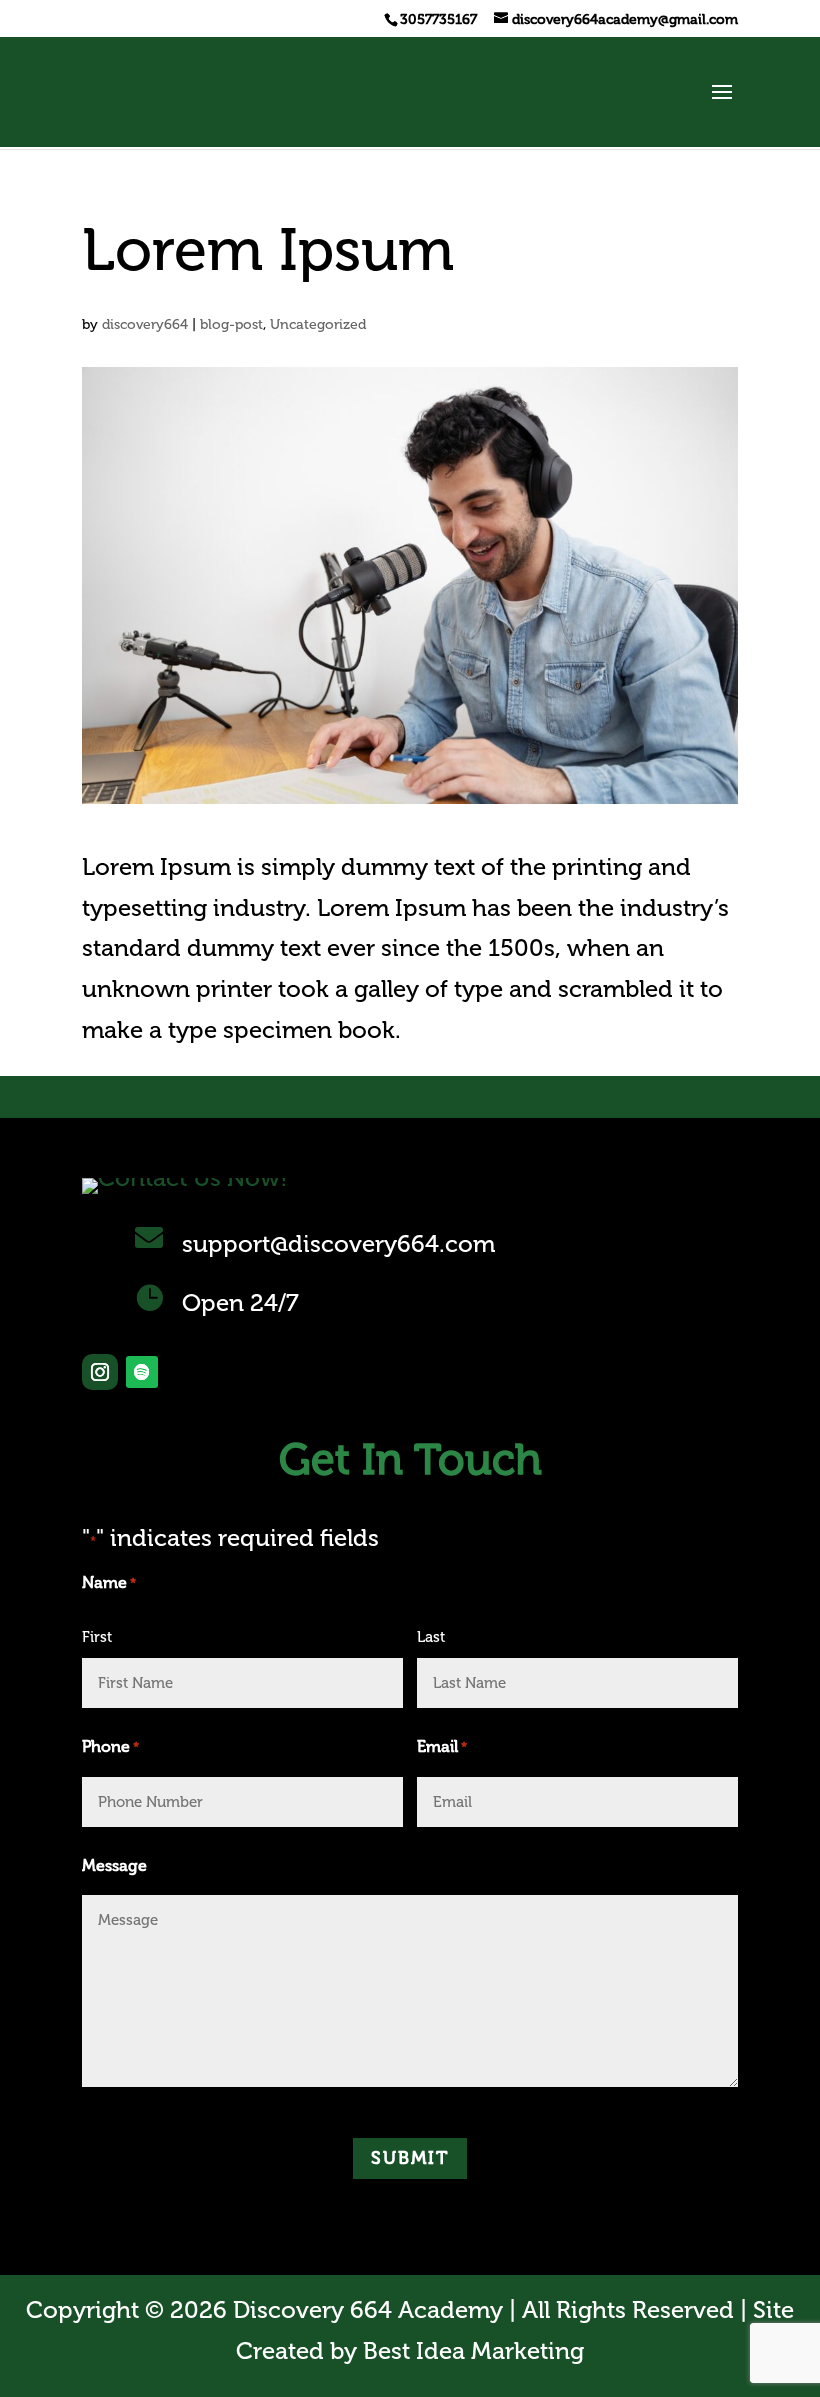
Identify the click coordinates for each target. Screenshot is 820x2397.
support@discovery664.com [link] (338, 1243)
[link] (437, 19)
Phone (110, 1746)
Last (431, 1637)
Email (442, 1746)
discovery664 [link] (145, 324)
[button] (722, 105)
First (97, 1637)
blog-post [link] (231, 324)
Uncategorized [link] (318, 324)
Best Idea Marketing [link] (473, 2350)
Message (114, 1865)
